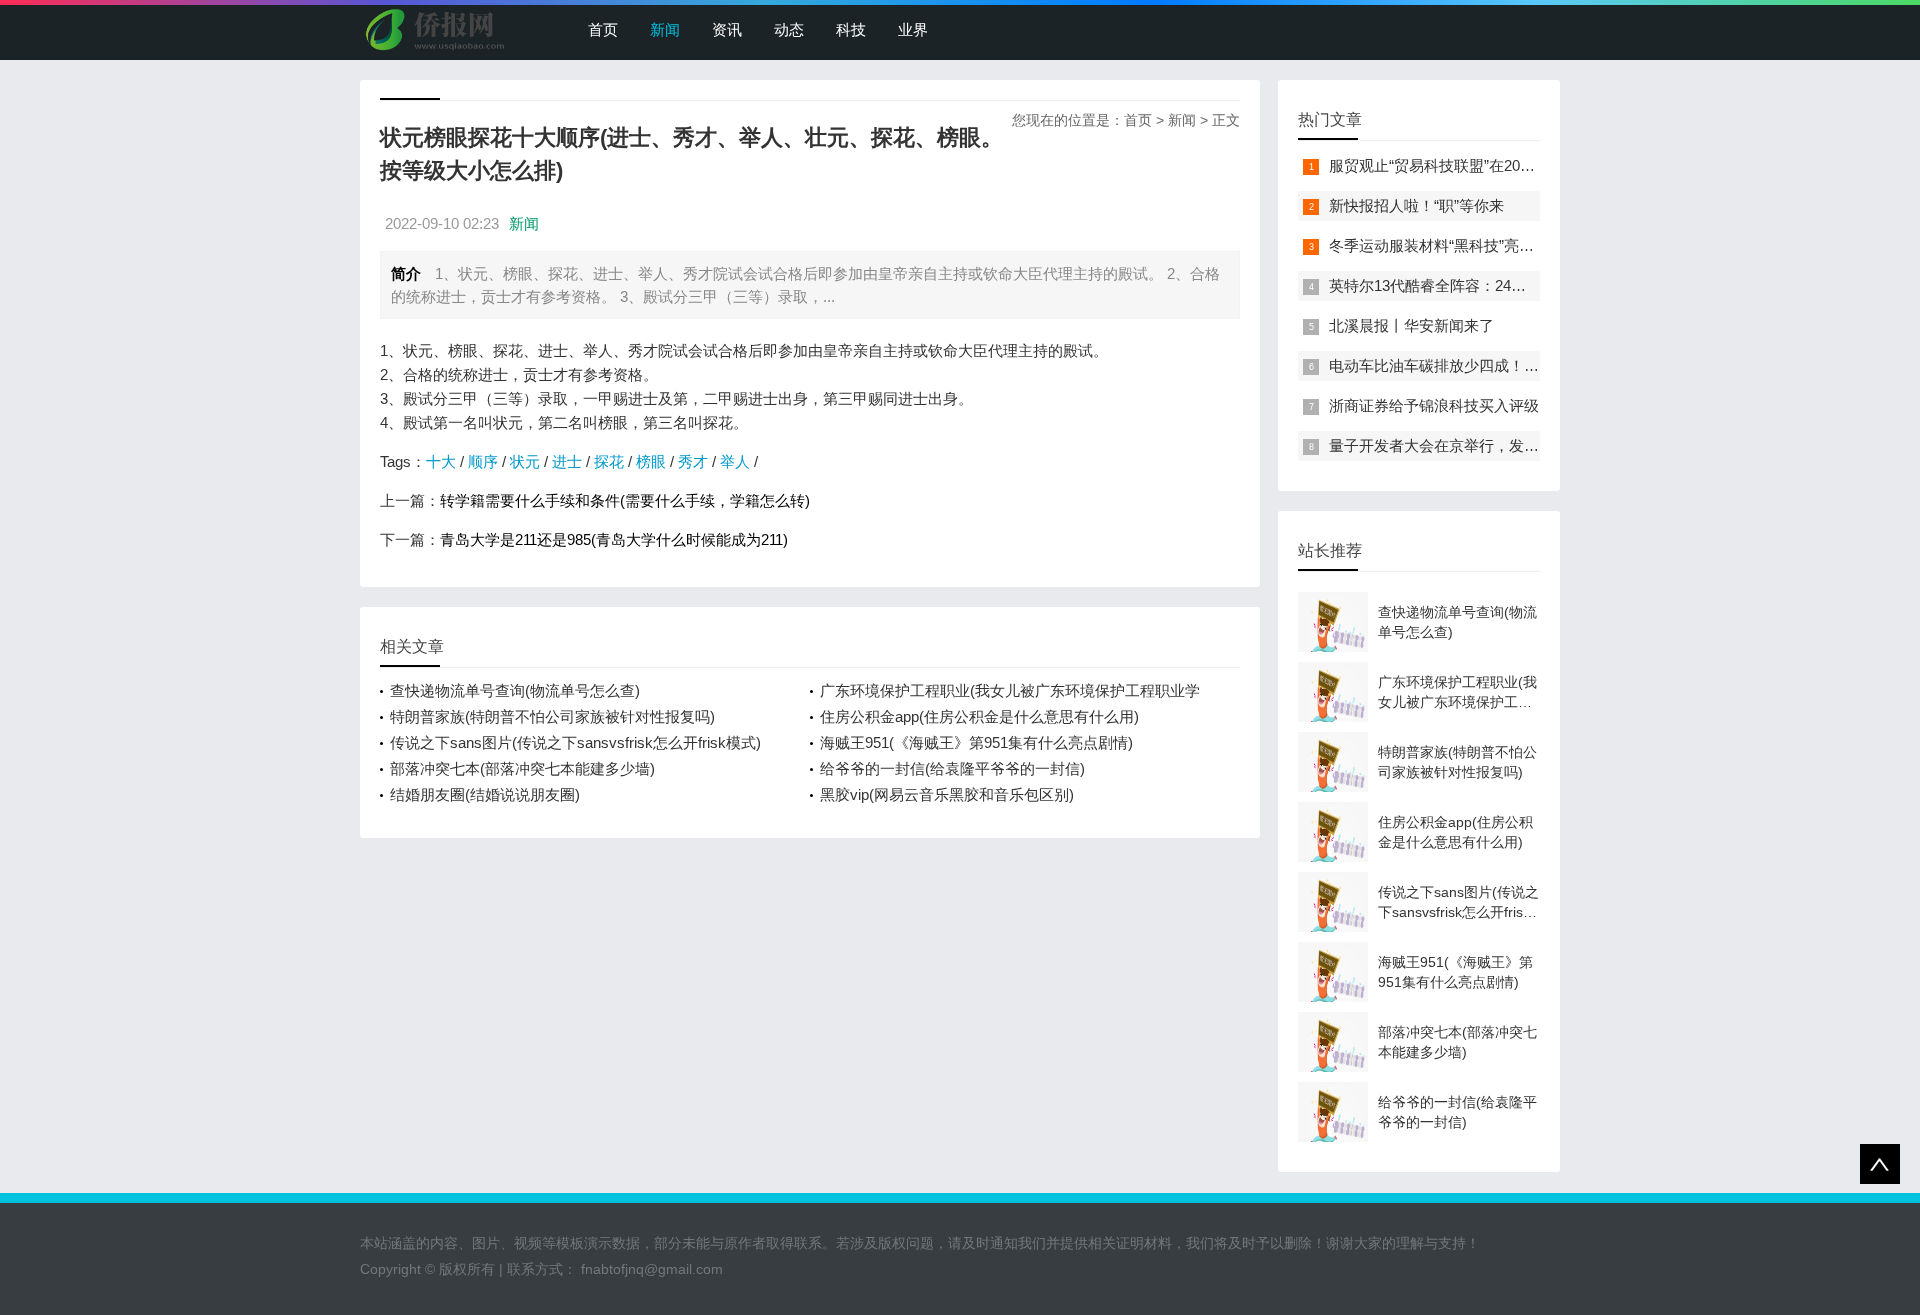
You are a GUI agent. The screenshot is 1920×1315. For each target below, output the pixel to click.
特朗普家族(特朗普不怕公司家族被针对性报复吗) (552, 716)
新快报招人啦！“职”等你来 (1416, 205)
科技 (851, 29)
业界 (913, 29)
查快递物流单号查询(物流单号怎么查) (515, 690)
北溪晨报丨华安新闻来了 (1411, 325)
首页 (603, 29)
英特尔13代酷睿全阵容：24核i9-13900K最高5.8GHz (1501, 285)
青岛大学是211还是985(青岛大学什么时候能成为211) (614, 539)
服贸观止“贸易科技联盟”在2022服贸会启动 (1470, 165)
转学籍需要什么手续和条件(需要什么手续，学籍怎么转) (625, 500)
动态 (789, 29)
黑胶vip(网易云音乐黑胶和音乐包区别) (947, 794)
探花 (609, 461)
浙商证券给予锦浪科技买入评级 (1434, 405)
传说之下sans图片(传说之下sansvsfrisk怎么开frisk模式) (575, 742)
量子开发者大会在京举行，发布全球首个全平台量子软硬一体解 (1539, 445)
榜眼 (651, 461)
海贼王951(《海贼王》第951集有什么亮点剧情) (976, 742)
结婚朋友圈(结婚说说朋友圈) (485, 794)
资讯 (727, 29)
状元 (525, 461)
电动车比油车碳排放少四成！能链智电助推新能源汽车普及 (1524, 365)
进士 (567, 461)
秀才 (693, 461)
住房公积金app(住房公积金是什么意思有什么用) (979, 716)
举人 (735, 461)
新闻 (665, 29)
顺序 (483, 461)
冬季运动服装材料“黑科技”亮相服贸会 (1454, 245)
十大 (441, 461)
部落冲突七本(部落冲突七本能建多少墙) (522, 768)
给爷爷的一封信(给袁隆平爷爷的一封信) (952, 768)
